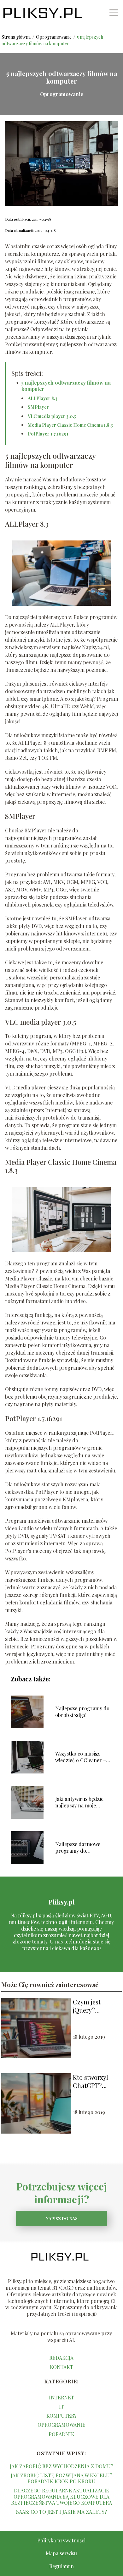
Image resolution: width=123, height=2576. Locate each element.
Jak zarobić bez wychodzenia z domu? (61, 2466)
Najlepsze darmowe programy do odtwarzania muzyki (78, 1848)
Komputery (61, 2416)
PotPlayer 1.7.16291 (48, 434)
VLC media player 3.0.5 (52, 416)
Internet (61, 2397)
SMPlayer (38, 407)
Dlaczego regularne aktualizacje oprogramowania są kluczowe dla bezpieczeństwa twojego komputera (61, 2496)
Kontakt (61, 2367)
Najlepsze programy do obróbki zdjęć (82, 1712)
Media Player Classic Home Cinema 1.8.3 (70, 425)
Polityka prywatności (61, 2540)
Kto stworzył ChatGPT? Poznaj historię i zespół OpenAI (95, 2081)
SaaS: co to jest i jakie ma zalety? (61, 2512)
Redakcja (61, 2358)
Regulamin (61, 2566)
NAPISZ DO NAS (62, 2218)
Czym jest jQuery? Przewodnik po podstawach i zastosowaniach (96, 2006)
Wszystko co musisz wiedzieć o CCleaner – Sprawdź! (81, 1757)
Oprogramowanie (54, 37)
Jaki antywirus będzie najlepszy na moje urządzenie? (79, 1802)
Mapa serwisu (61, 2553)
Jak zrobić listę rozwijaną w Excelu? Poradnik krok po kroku (61, 2478)
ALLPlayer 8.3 (43, 398)
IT (61, 2406)
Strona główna (17, 37)
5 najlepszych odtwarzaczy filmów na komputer (66, 386)
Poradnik (61, 2434)
